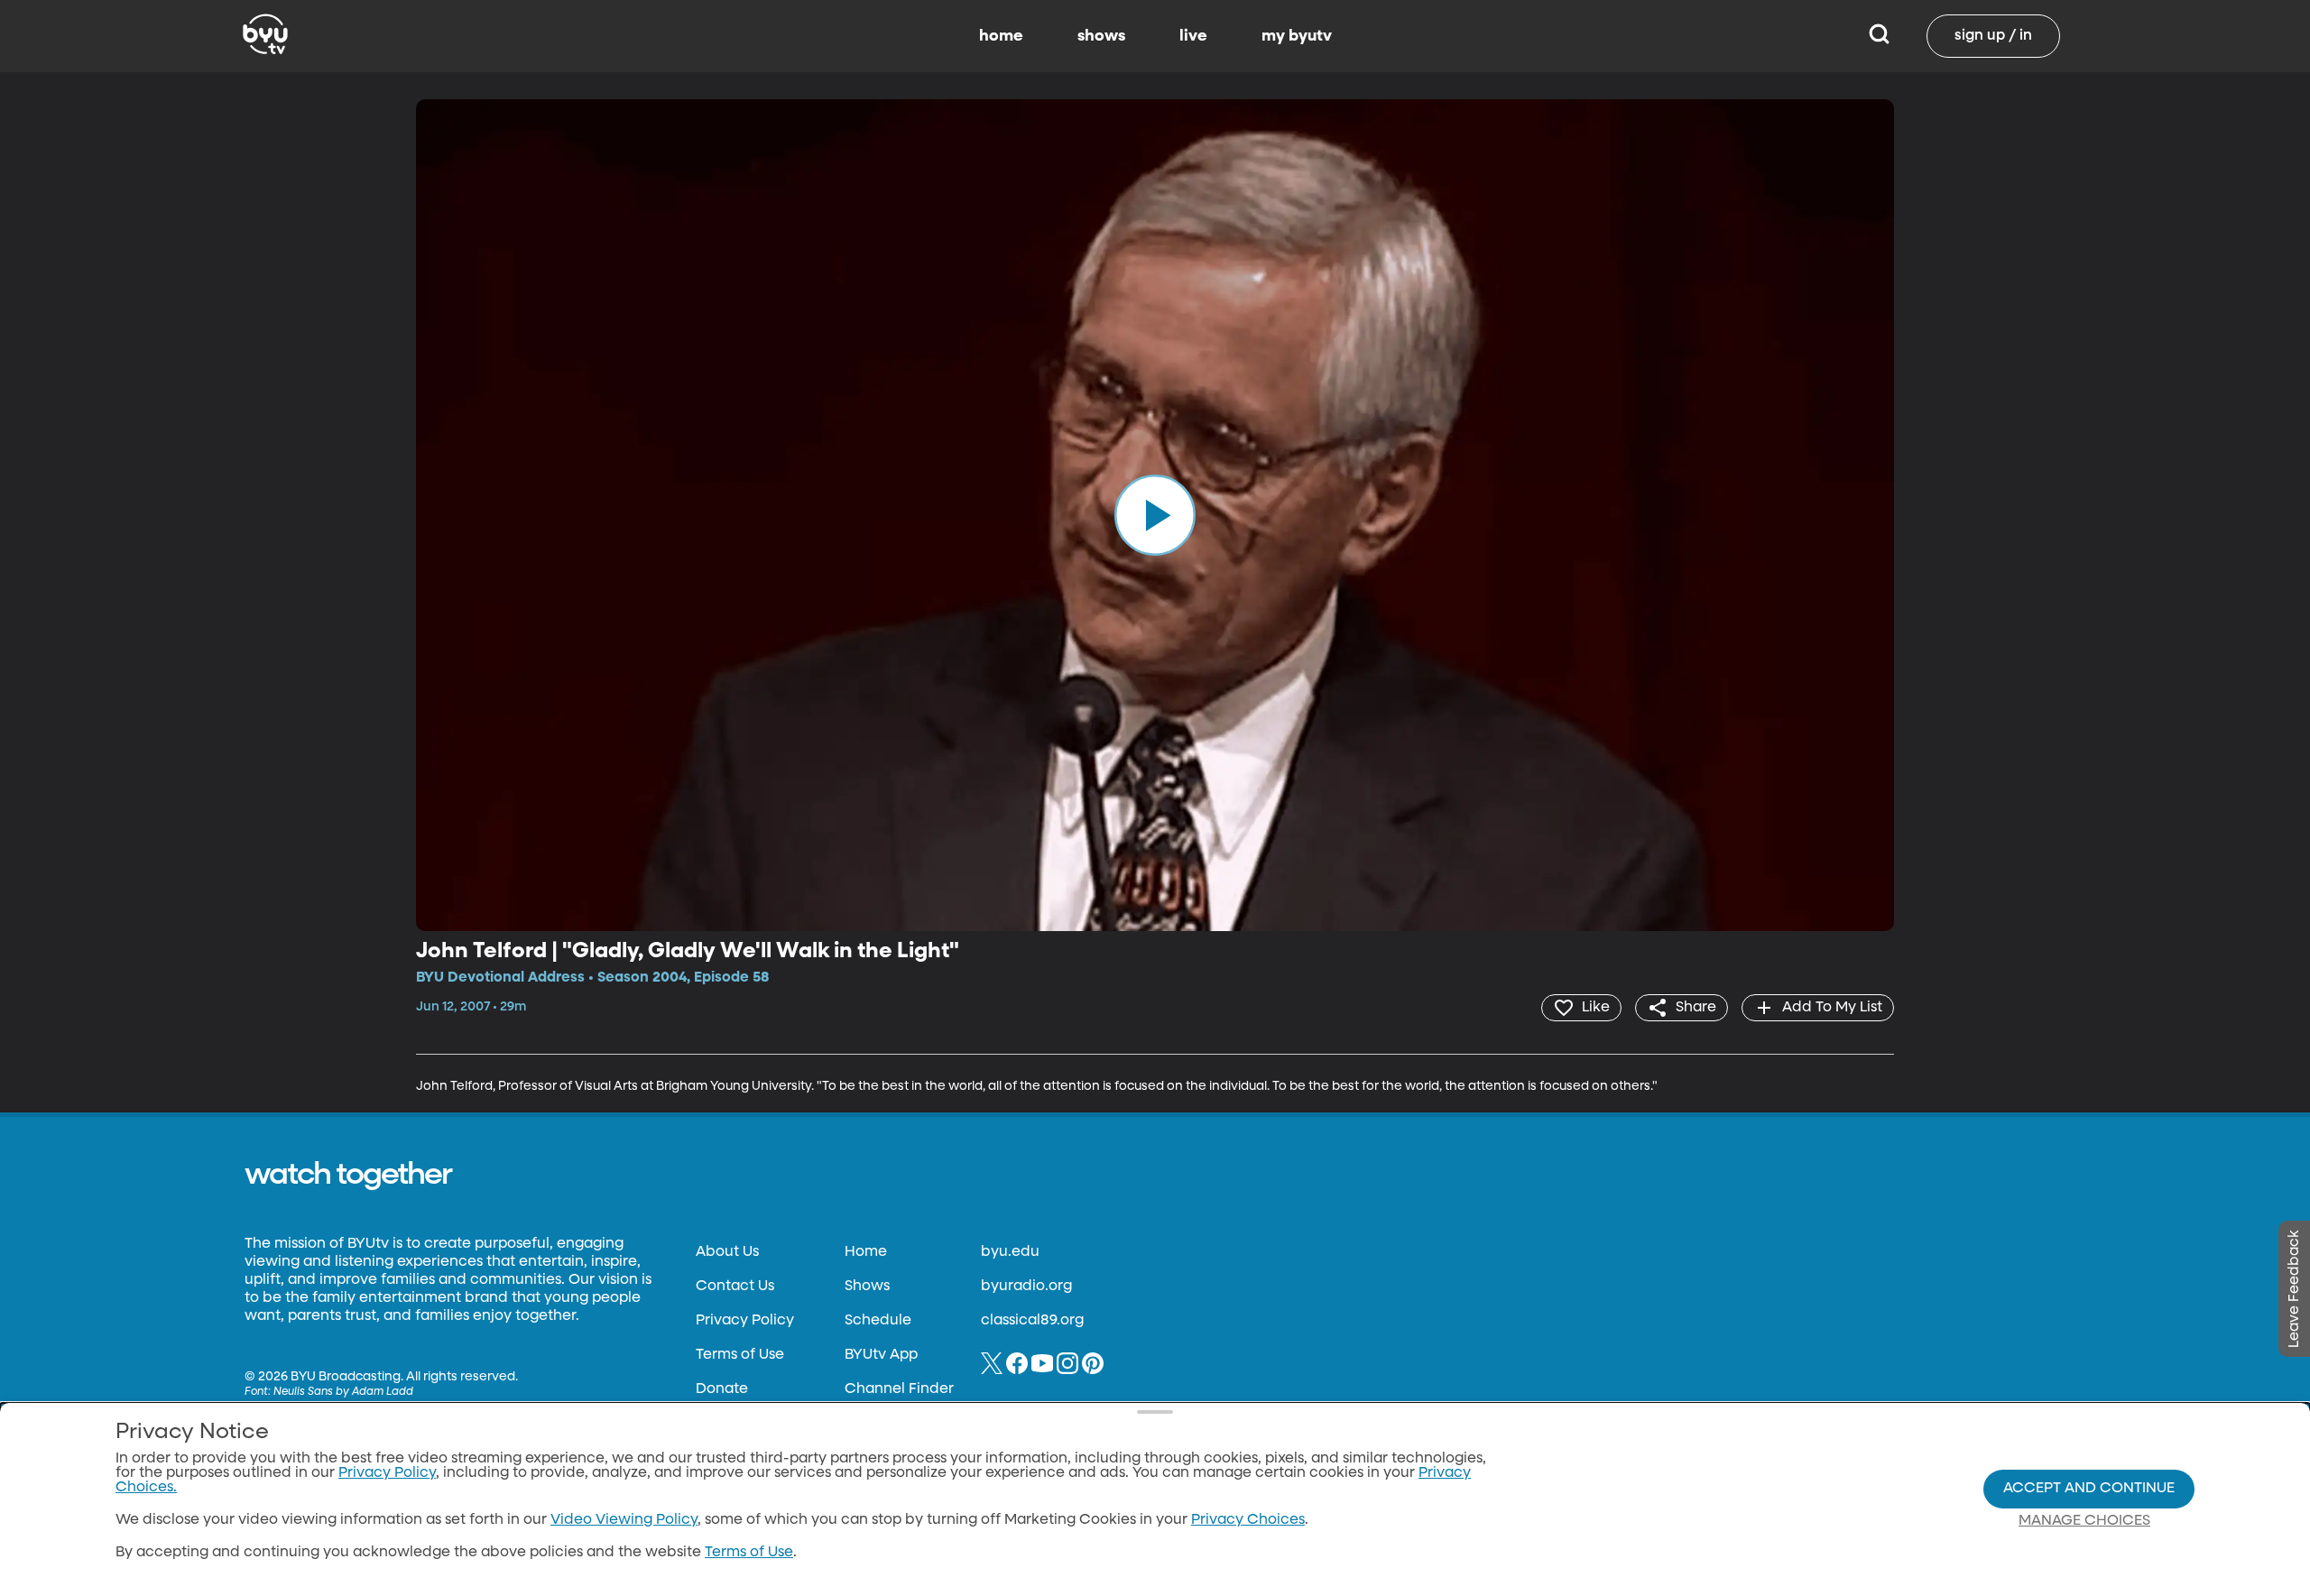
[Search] (1879, 36)
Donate (722, 1389)
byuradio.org (1026, 1287)
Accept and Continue (2089, 1489)
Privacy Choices (1248, 1520)
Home (866, 1252)
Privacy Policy (745, 1321)
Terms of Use (740, 1355)
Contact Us (735, 1287)
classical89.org (1032, 1321)
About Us (727, 1252)
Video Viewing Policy (624, 1520)
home (1001, 36)
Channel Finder (899, 1389)
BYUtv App (881, 1355)
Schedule (878, 1321)
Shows (867, 1287)
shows (1101, 36)
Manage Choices (2084, 1521)
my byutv (1297, 36)
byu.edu (1010, 1252)
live (1193, 36)
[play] (1155, 515)
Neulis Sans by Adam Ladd (343, 1392)
